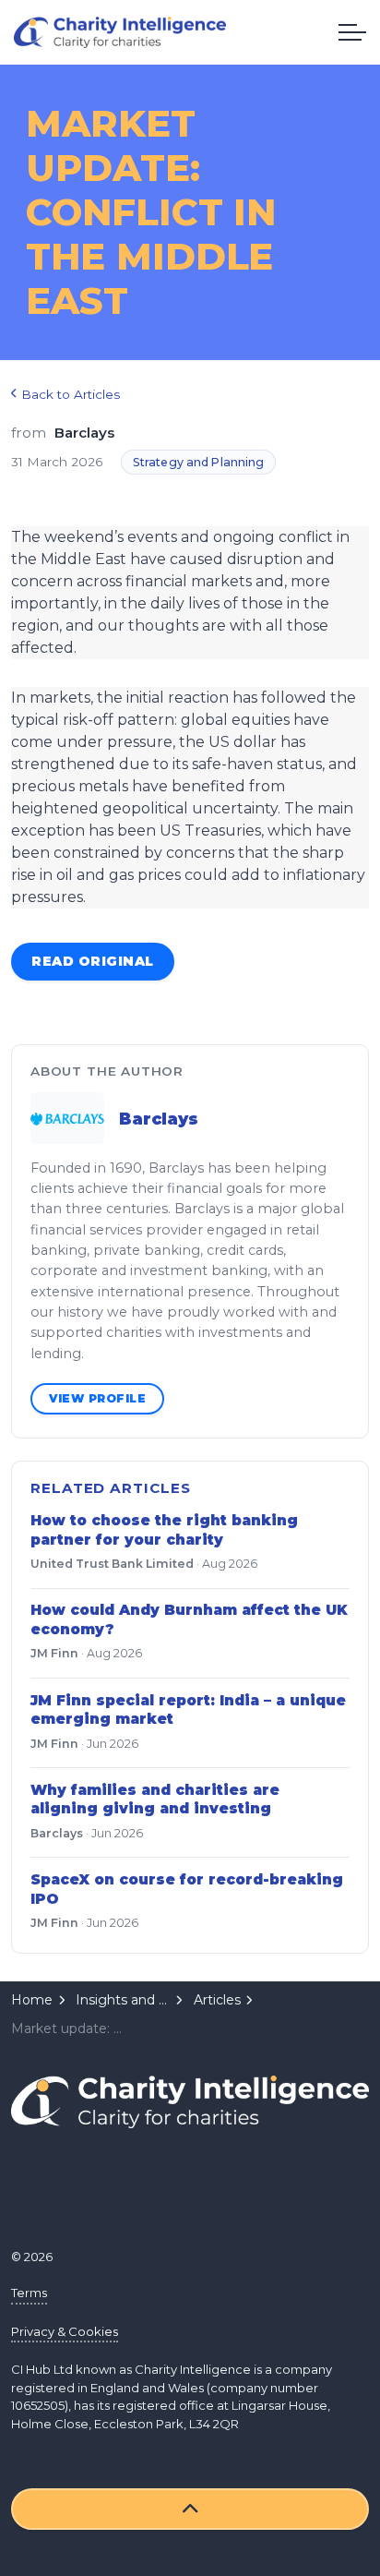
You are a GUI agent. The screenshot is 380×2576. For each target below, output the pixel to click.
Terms (29, 2293)
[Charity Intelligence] (120, 32)
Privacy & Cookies (65, 2331)
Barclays (159, 1119)
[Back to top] (190, 2509)
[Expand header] (352, 32)
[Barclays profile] (67, 1118)
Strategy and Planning (199, 462)
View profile (97, 1398)
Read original (93, 961)
